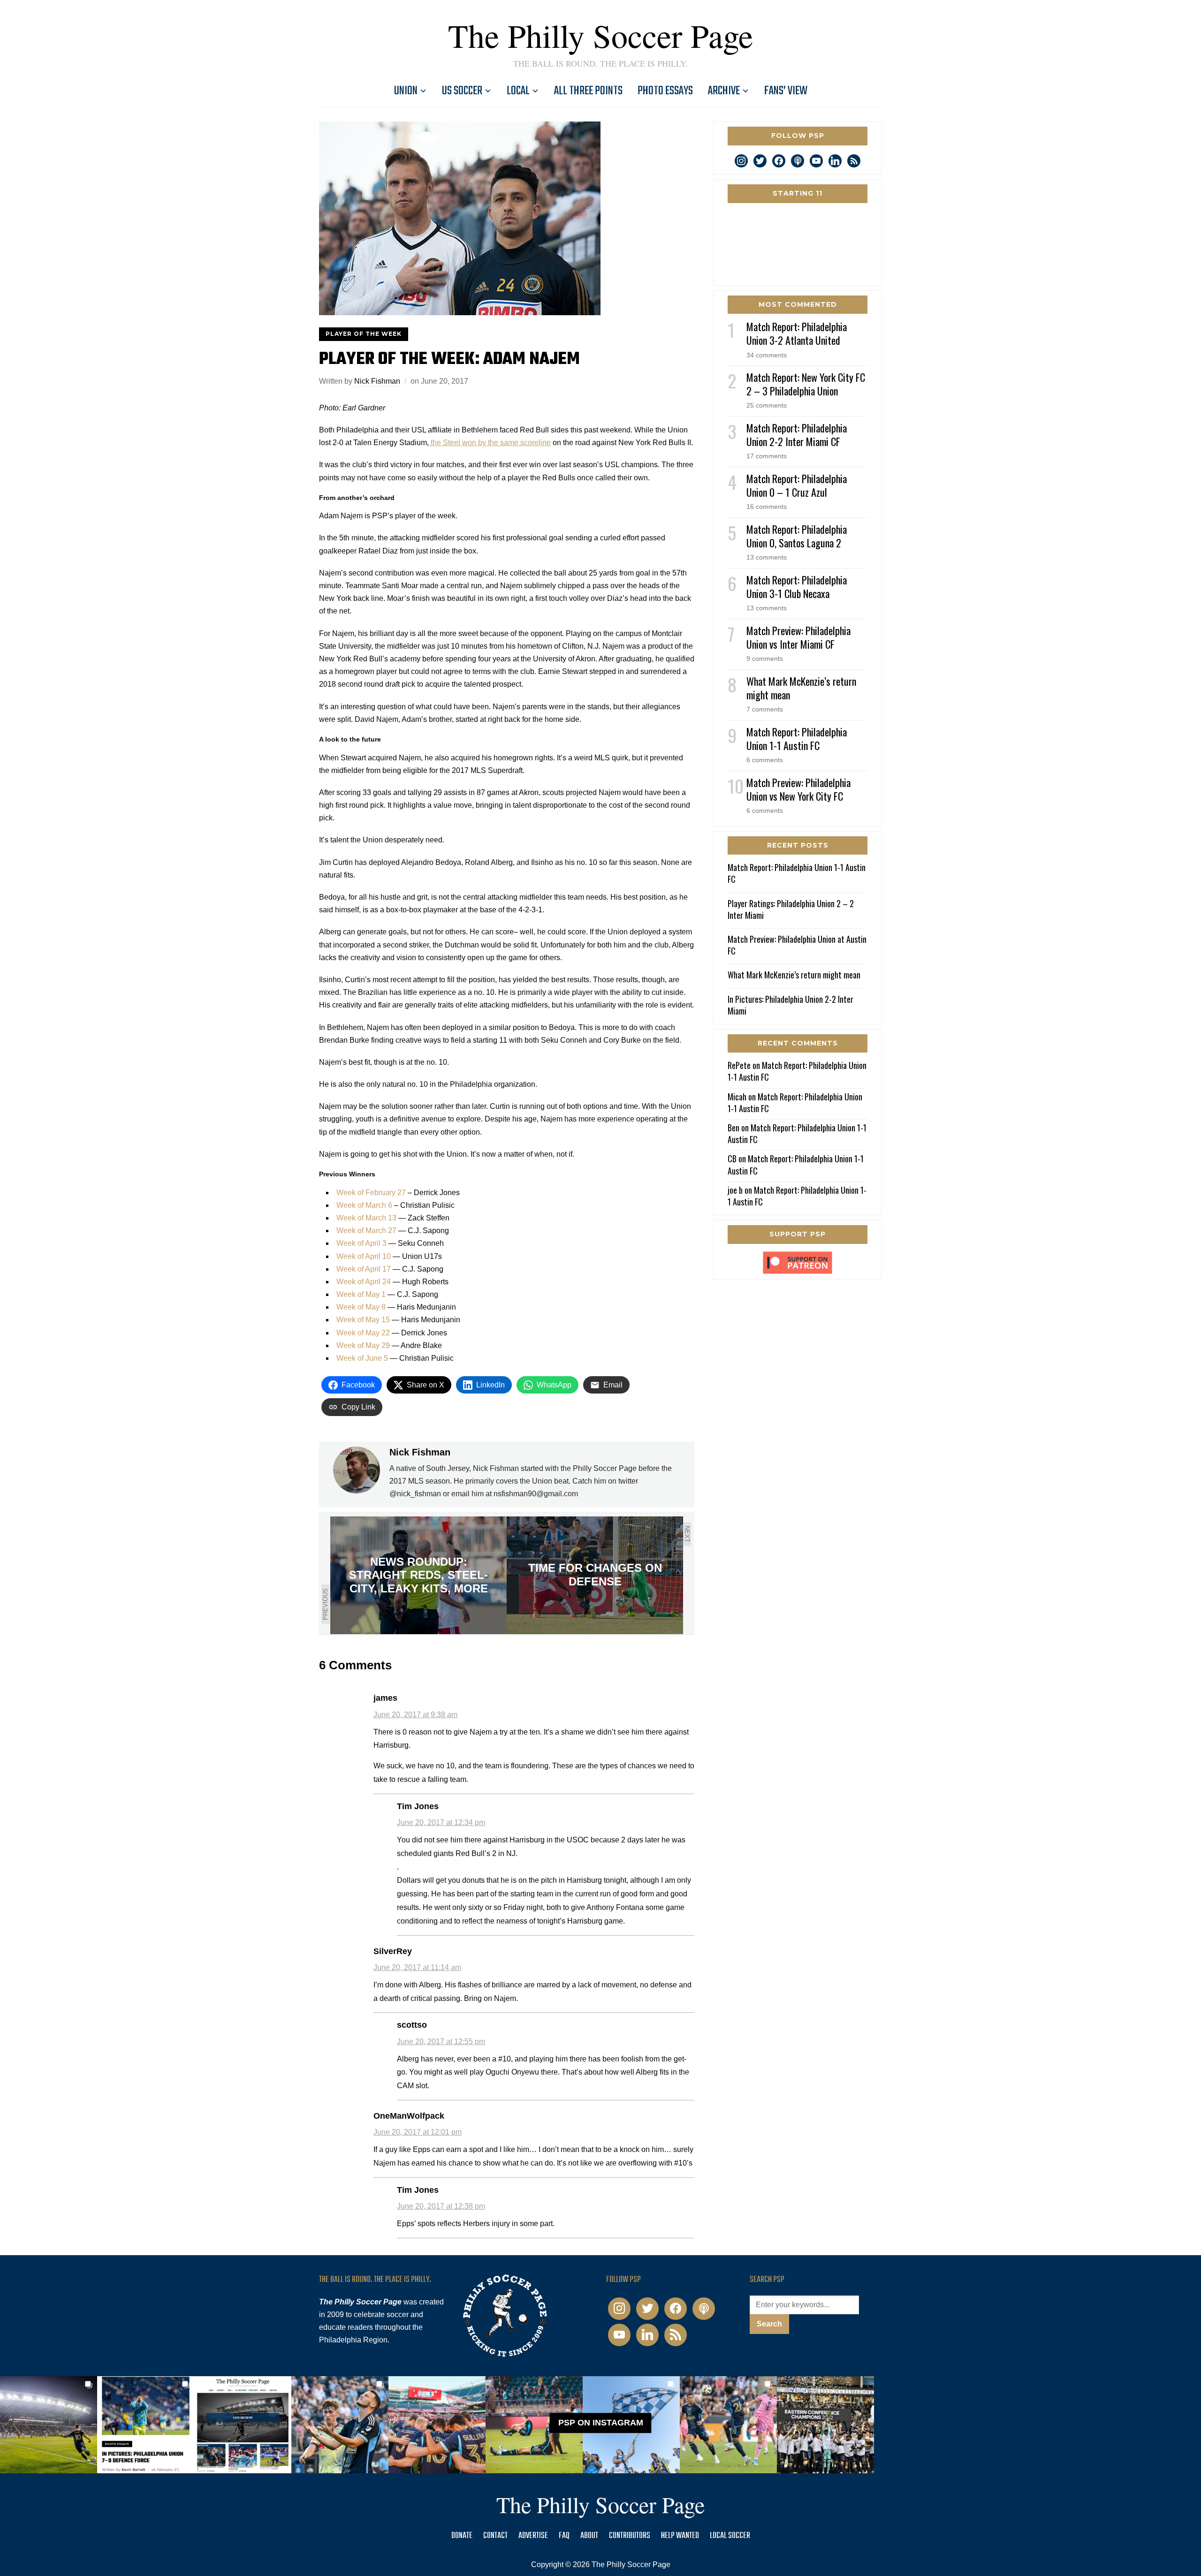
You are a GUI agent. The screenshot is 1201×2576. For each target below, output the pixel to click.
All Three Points (588, 91)
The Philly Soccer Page (600, 35)
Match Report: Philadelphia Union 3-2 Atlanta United (797, 333)
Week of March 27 (366, 1231)
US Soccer (462, 91)
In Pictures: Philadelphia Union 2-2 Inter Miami (791, 1005)
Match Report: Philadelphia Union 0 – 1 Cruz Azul (797, 485)
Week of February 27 (371, 1193)
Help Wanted (680, 2536)
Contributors (630, 2536)
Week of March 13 (366, 1218)
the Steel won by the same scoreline (490, 443)
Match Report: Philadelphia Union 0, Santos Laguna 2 (797, 536)
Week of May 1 (361, 1294)
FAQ (564, 2536)
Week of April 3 (361, 1243)
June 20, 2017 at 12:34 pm (441, 1822)
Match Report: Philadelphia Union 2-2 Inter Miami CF (797, 435)
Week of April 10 (364, 1256)
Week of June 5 (362, 1358)
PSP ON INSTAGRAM (601, 2423)
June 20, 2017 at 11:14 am (417, 1967)
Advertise (533, 2536)
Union (406, 91)
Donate (462, 2536)
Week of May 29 (363, 1345)
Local (518, 91)
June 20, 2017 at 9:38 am (415, 1715)
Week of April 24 (364, 1282)
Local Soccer (730, 2536)
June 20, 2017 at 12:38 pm (441, 2206)
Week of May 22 (363, 1333)
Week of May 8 (361, 1307)
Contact (495, 2536)
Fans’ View (786, 91)
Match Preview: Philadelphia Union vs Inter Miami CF (798, 637)
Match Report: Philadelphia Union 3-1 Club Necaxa (797, 587)
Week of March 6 (364, 1205)
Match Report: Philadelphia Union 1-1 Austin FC (797, 739)
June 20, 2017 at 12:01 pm (418, 2132)
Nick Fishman (377, 381)
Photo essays (665, 91)
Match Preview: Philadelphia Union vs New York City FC (798, 789)
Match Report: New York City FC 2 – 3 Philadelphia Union (806, 384)
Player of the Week (364, 334)
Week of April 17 (364, 1269)
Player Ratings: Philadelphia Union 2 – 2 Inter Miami (791, 909)
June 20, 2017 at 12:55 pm (441, 2042)
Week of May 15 (363, 1320)
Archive (724, 91)
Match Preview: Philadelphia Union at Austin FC (797, 945)
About (589, 2536)
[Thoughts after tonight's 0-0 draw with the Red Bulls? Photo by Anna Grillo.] (437, 2425)
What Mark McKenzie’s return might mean (801, 688)
